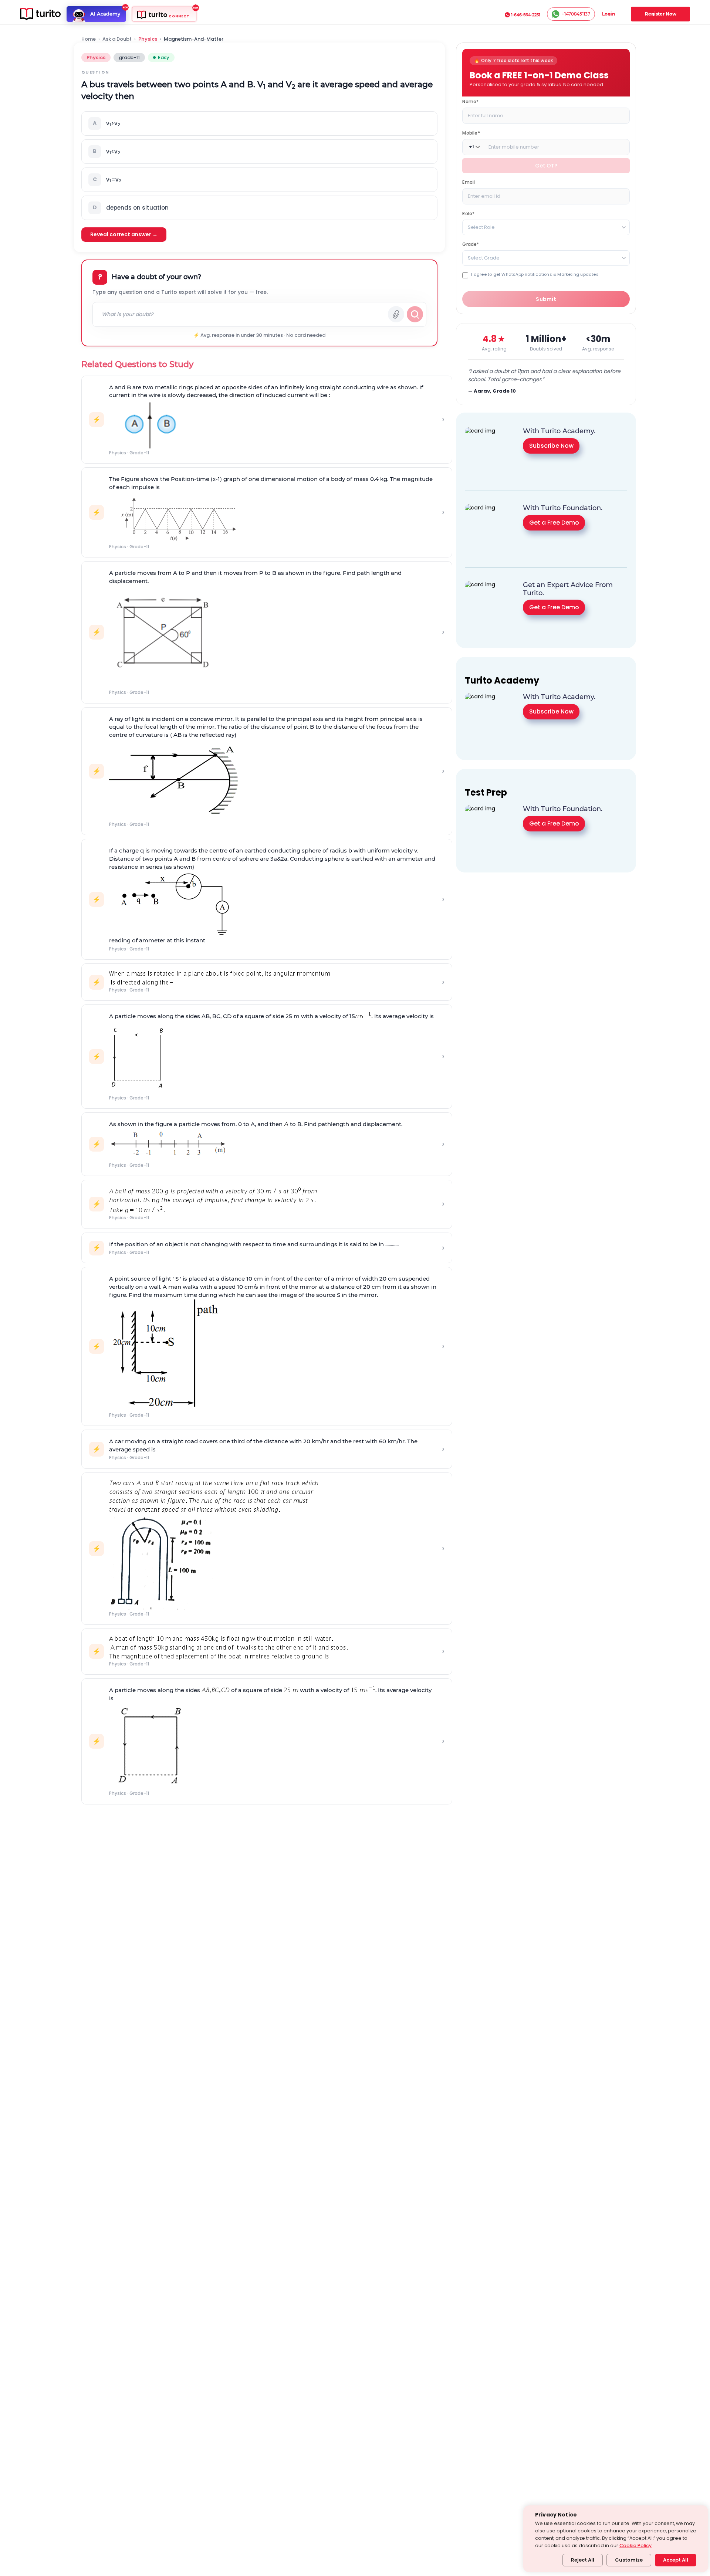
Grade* (471, 244)
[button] (259, 123)
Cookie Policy (635, 2546)
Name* (470, 101)
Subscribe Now (551, 446)
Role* (468, 213)
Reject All (583, 2560)
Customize (629, 2560)
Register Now (661, 14)
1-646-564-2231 (526, 15)
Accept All (676, 2560)
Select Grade (484, 257)
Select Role (481, 227)
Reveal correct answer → (124, 234)
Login (608, 14)
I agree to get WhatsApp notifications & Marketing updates (535, 274)
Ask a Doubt (117, 39)
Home (89, 39)
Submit (546, 299)
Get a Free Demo (554, 523)
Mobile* (471, 133)
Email (469, 182)
